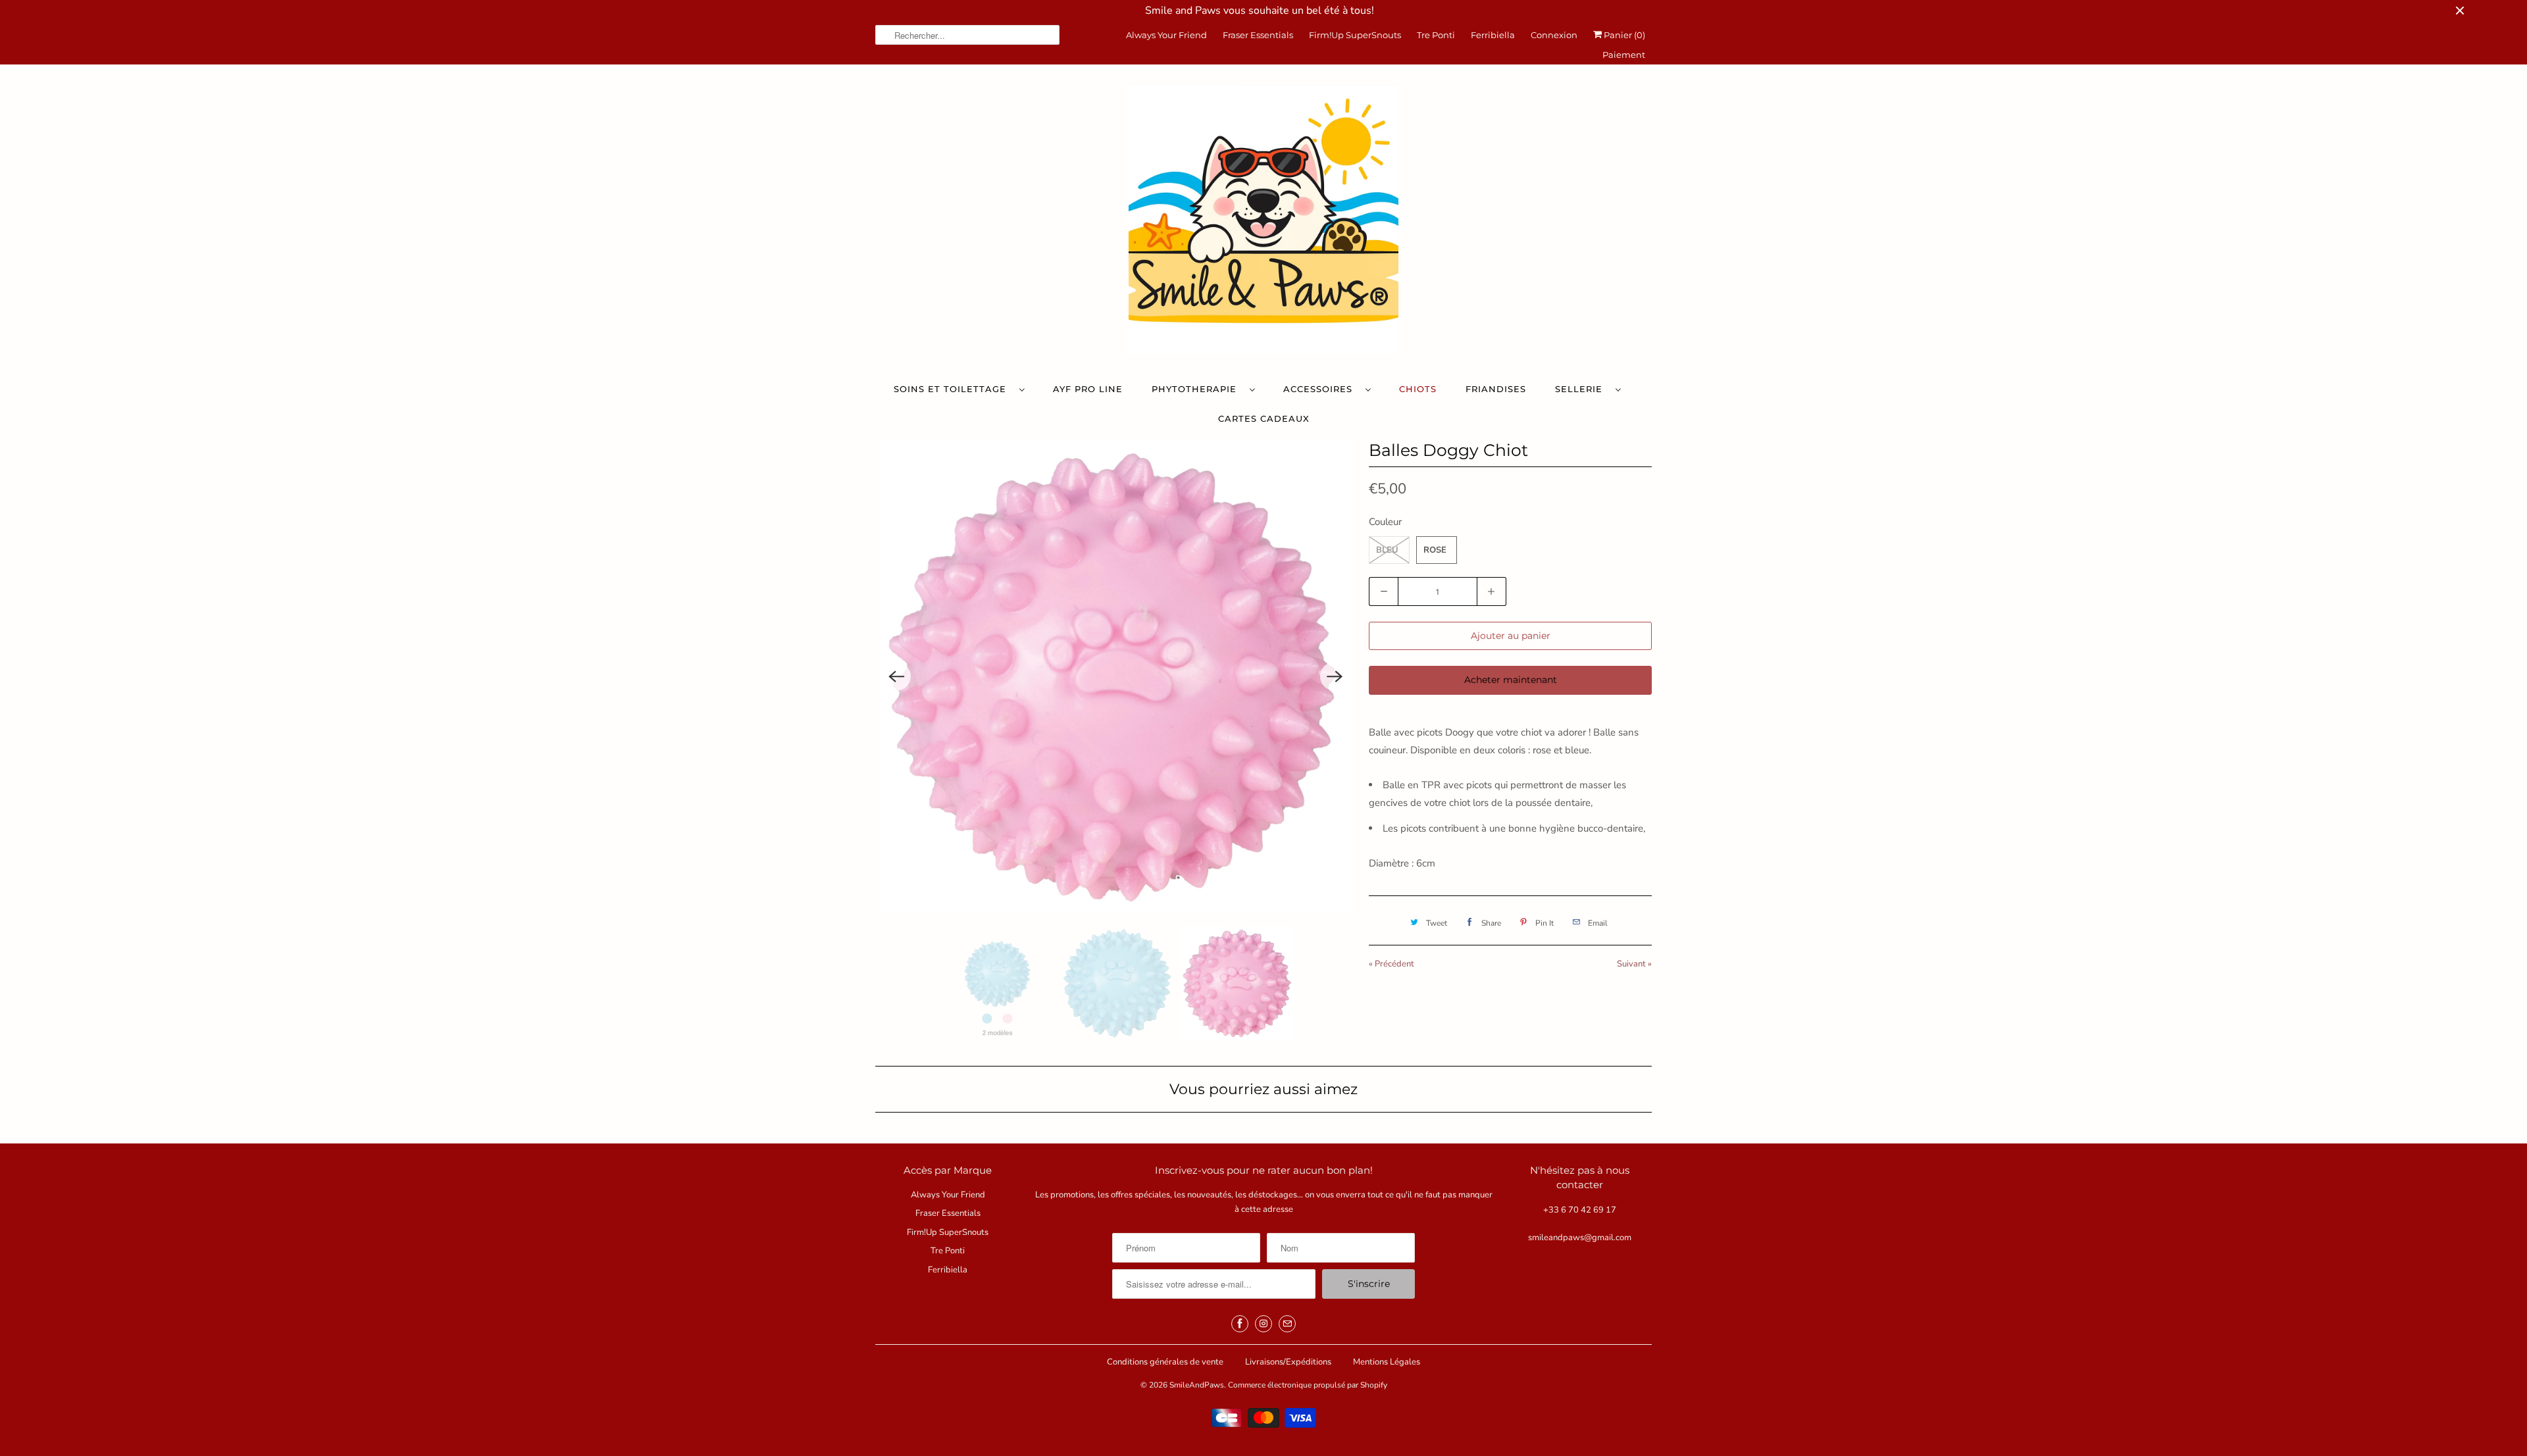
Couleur (1385, 522)
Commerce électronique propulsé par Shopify (1308, 1385)
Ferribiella (1493, 35)
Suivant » (1634, 964)
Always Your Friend (1166, 35)
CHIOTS (1418, 389)
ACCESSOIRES (1321, 389)
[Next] (1335, 676)
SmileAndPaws (1197, 1385)
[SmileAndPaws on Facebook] (1240, 1324)
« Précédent (1391, 964)
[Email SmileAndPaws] (1287, 1324)
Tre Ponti (1436, 35)
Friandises (1496, 389)
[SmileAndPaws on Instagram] (1263, 1324)
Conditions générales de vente (1165, 1362)
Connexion (1554, 35)
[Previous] (896, 676)
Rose (1435, 550)
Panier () (1623, 35)
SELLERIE (1582, 389)
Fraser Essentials (1258, 35)
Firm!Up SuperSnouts (1355, 35)
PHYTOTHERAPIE (1197, 389)
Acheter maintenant (1511, 680)
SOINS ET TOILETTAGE (953, 389)
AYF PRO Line (1088, 389)
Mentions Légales (1387, 1362)
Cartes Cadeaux (1264, 418)
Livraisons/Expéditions (1288, 1362)
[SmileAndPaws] (1263, 222)
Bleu (1387, 550)
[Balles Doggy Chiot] (1115, 676)
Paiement (1624, 55)
